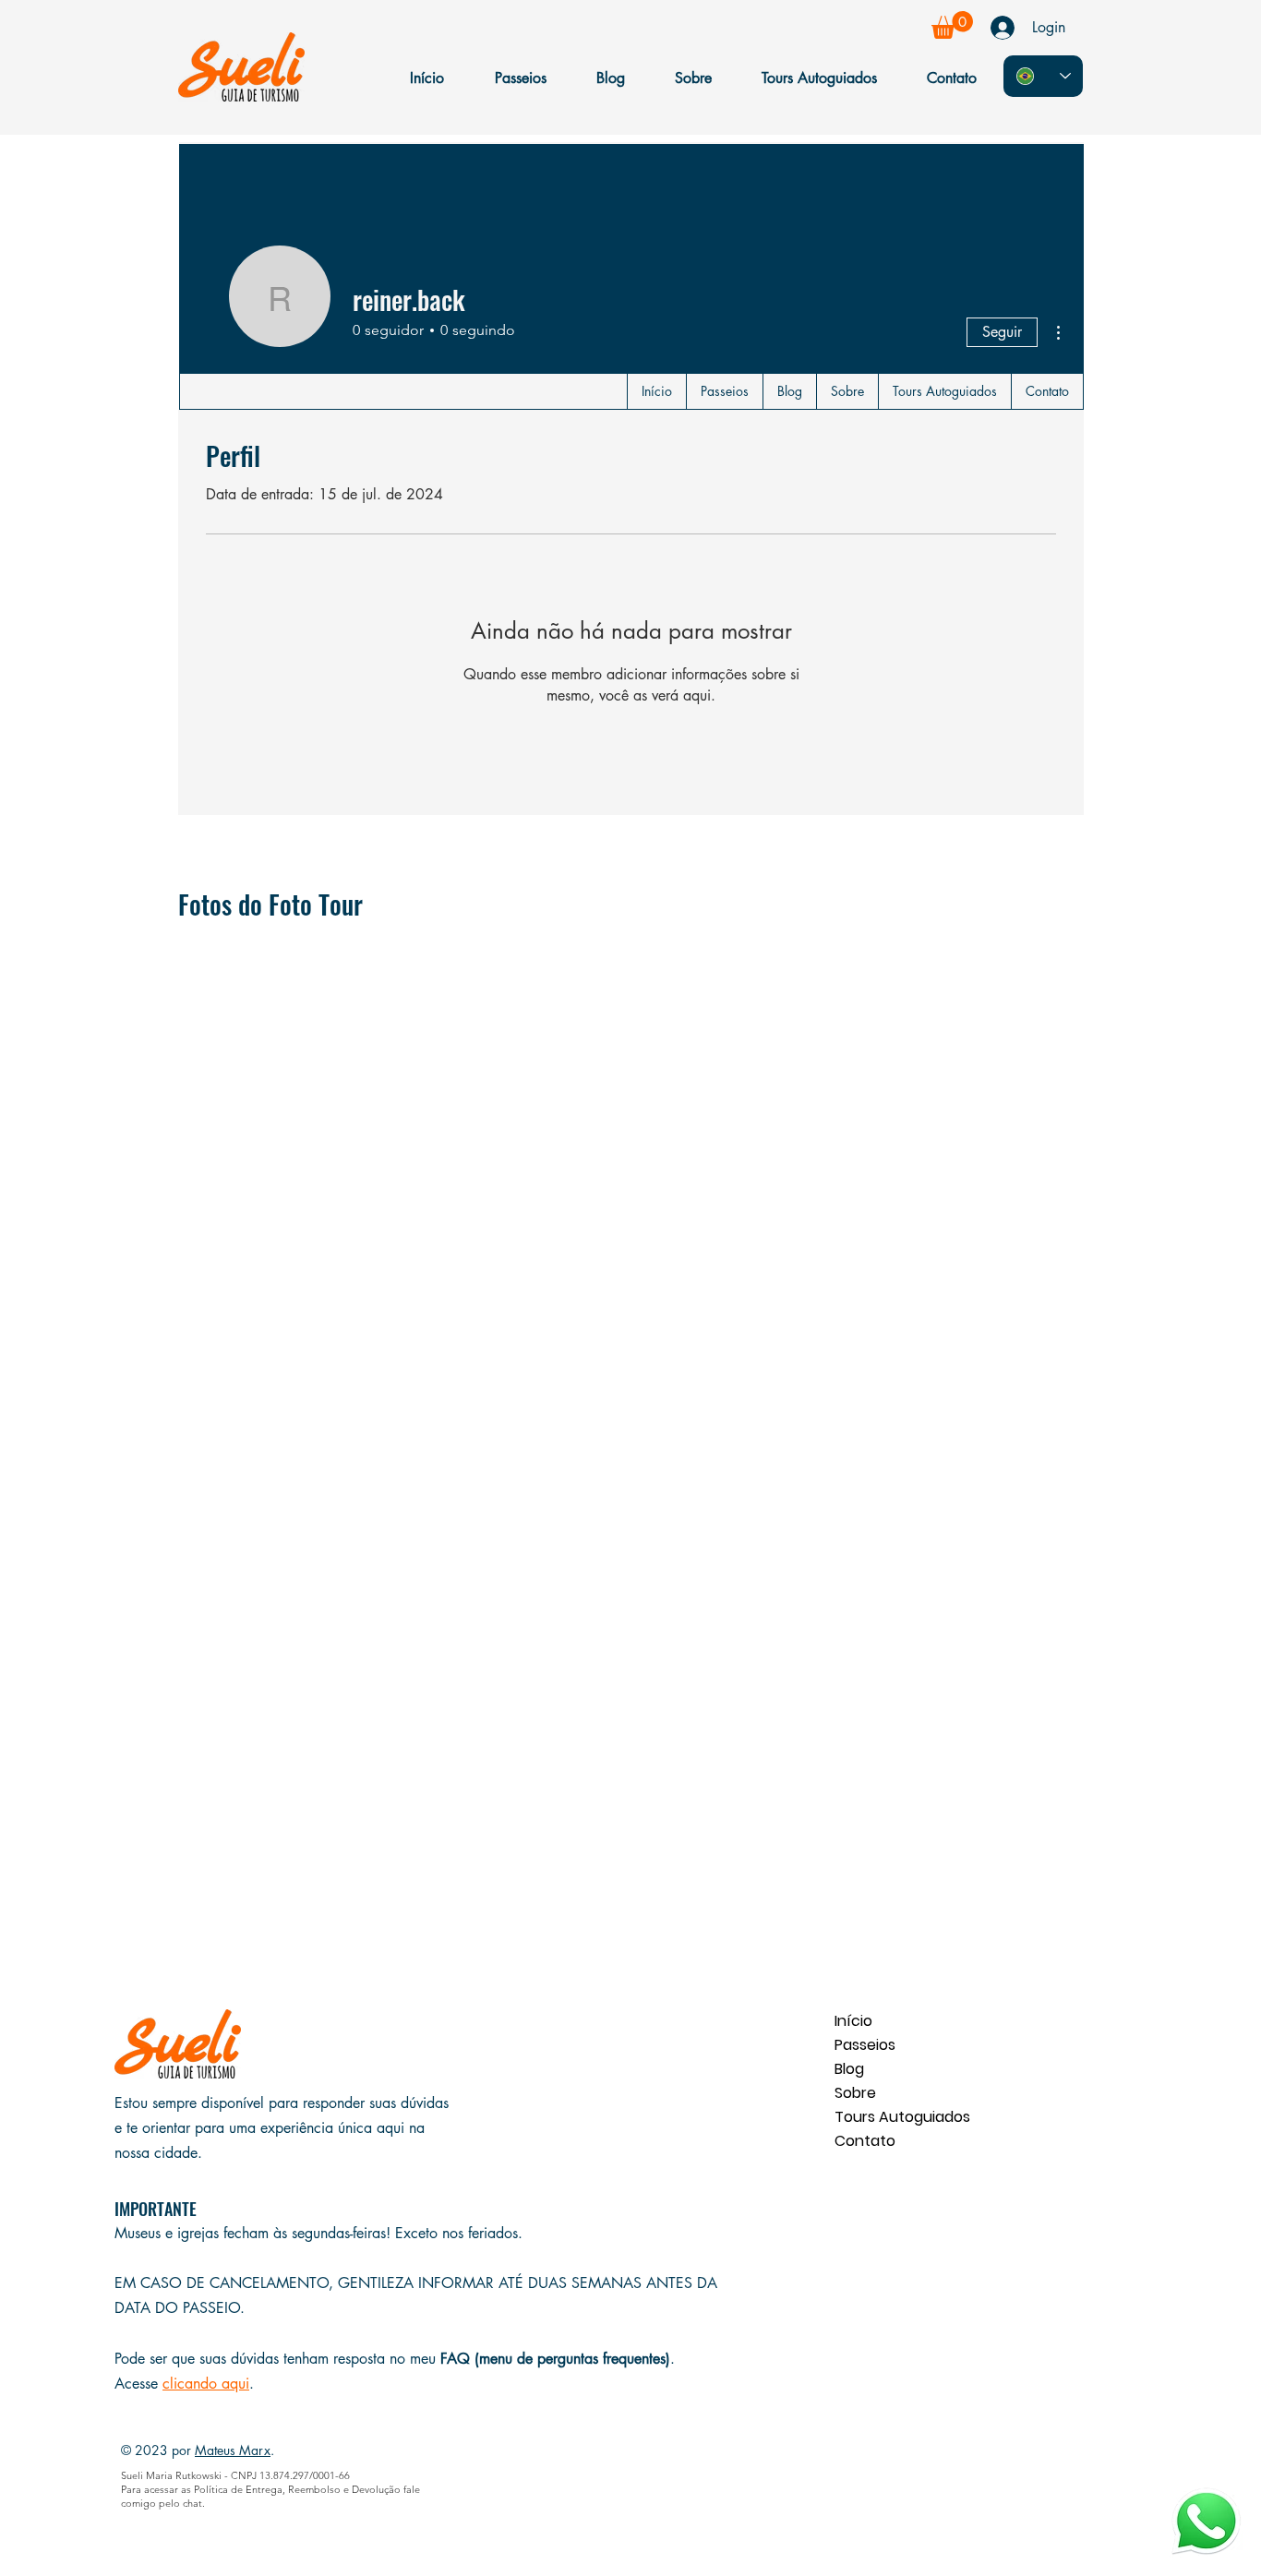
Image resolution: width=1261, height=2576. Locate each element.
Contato (865, 2141)
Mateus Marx (233, 2450)
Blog (849, 2069)
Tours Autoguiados (900, 2117)
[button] (952, 25)
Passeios (865, 2045)
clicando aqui (206, 2384)
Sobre (855, 2093)
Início (853, 2021)
